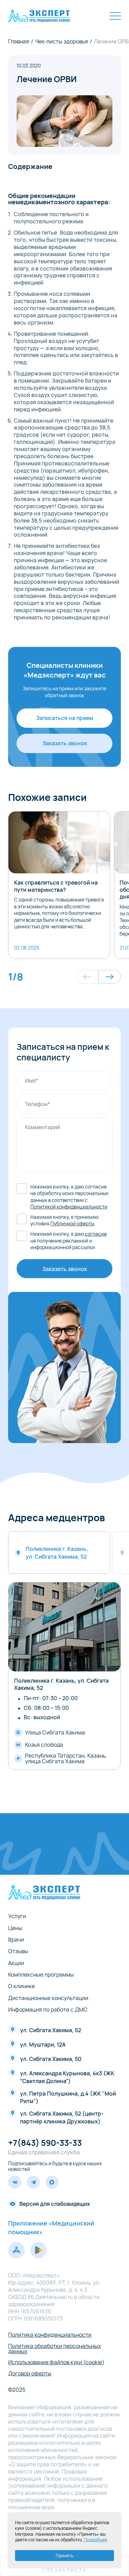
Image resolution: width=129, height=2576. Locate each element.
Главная (19, 42)
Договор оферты (30, 2374)
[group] (59, 885)
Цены (15, 1928)
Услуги (17, 1916)
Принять (64, 2556)
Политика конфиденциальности (50, 2335)
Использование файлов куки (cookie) (56, 2362)
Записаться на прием (65, 718)
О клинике (21, 1986)
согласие (96, 1234)
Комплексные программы (41, 1975)
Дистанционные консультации (48, 1998)
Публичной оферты (72, 1224)
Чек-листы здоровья (62, 42)
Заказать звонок (65, 743)
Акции (16, 1963)
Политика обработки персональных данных (54, 2349)
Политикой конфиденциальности (69, 1207)
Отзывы (18, 1951)
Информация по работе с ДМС (48, 2010)
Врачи (16, 1940)
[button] (87, 977)
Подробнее (95, 2540)
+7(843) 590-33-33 (45, 2143)
